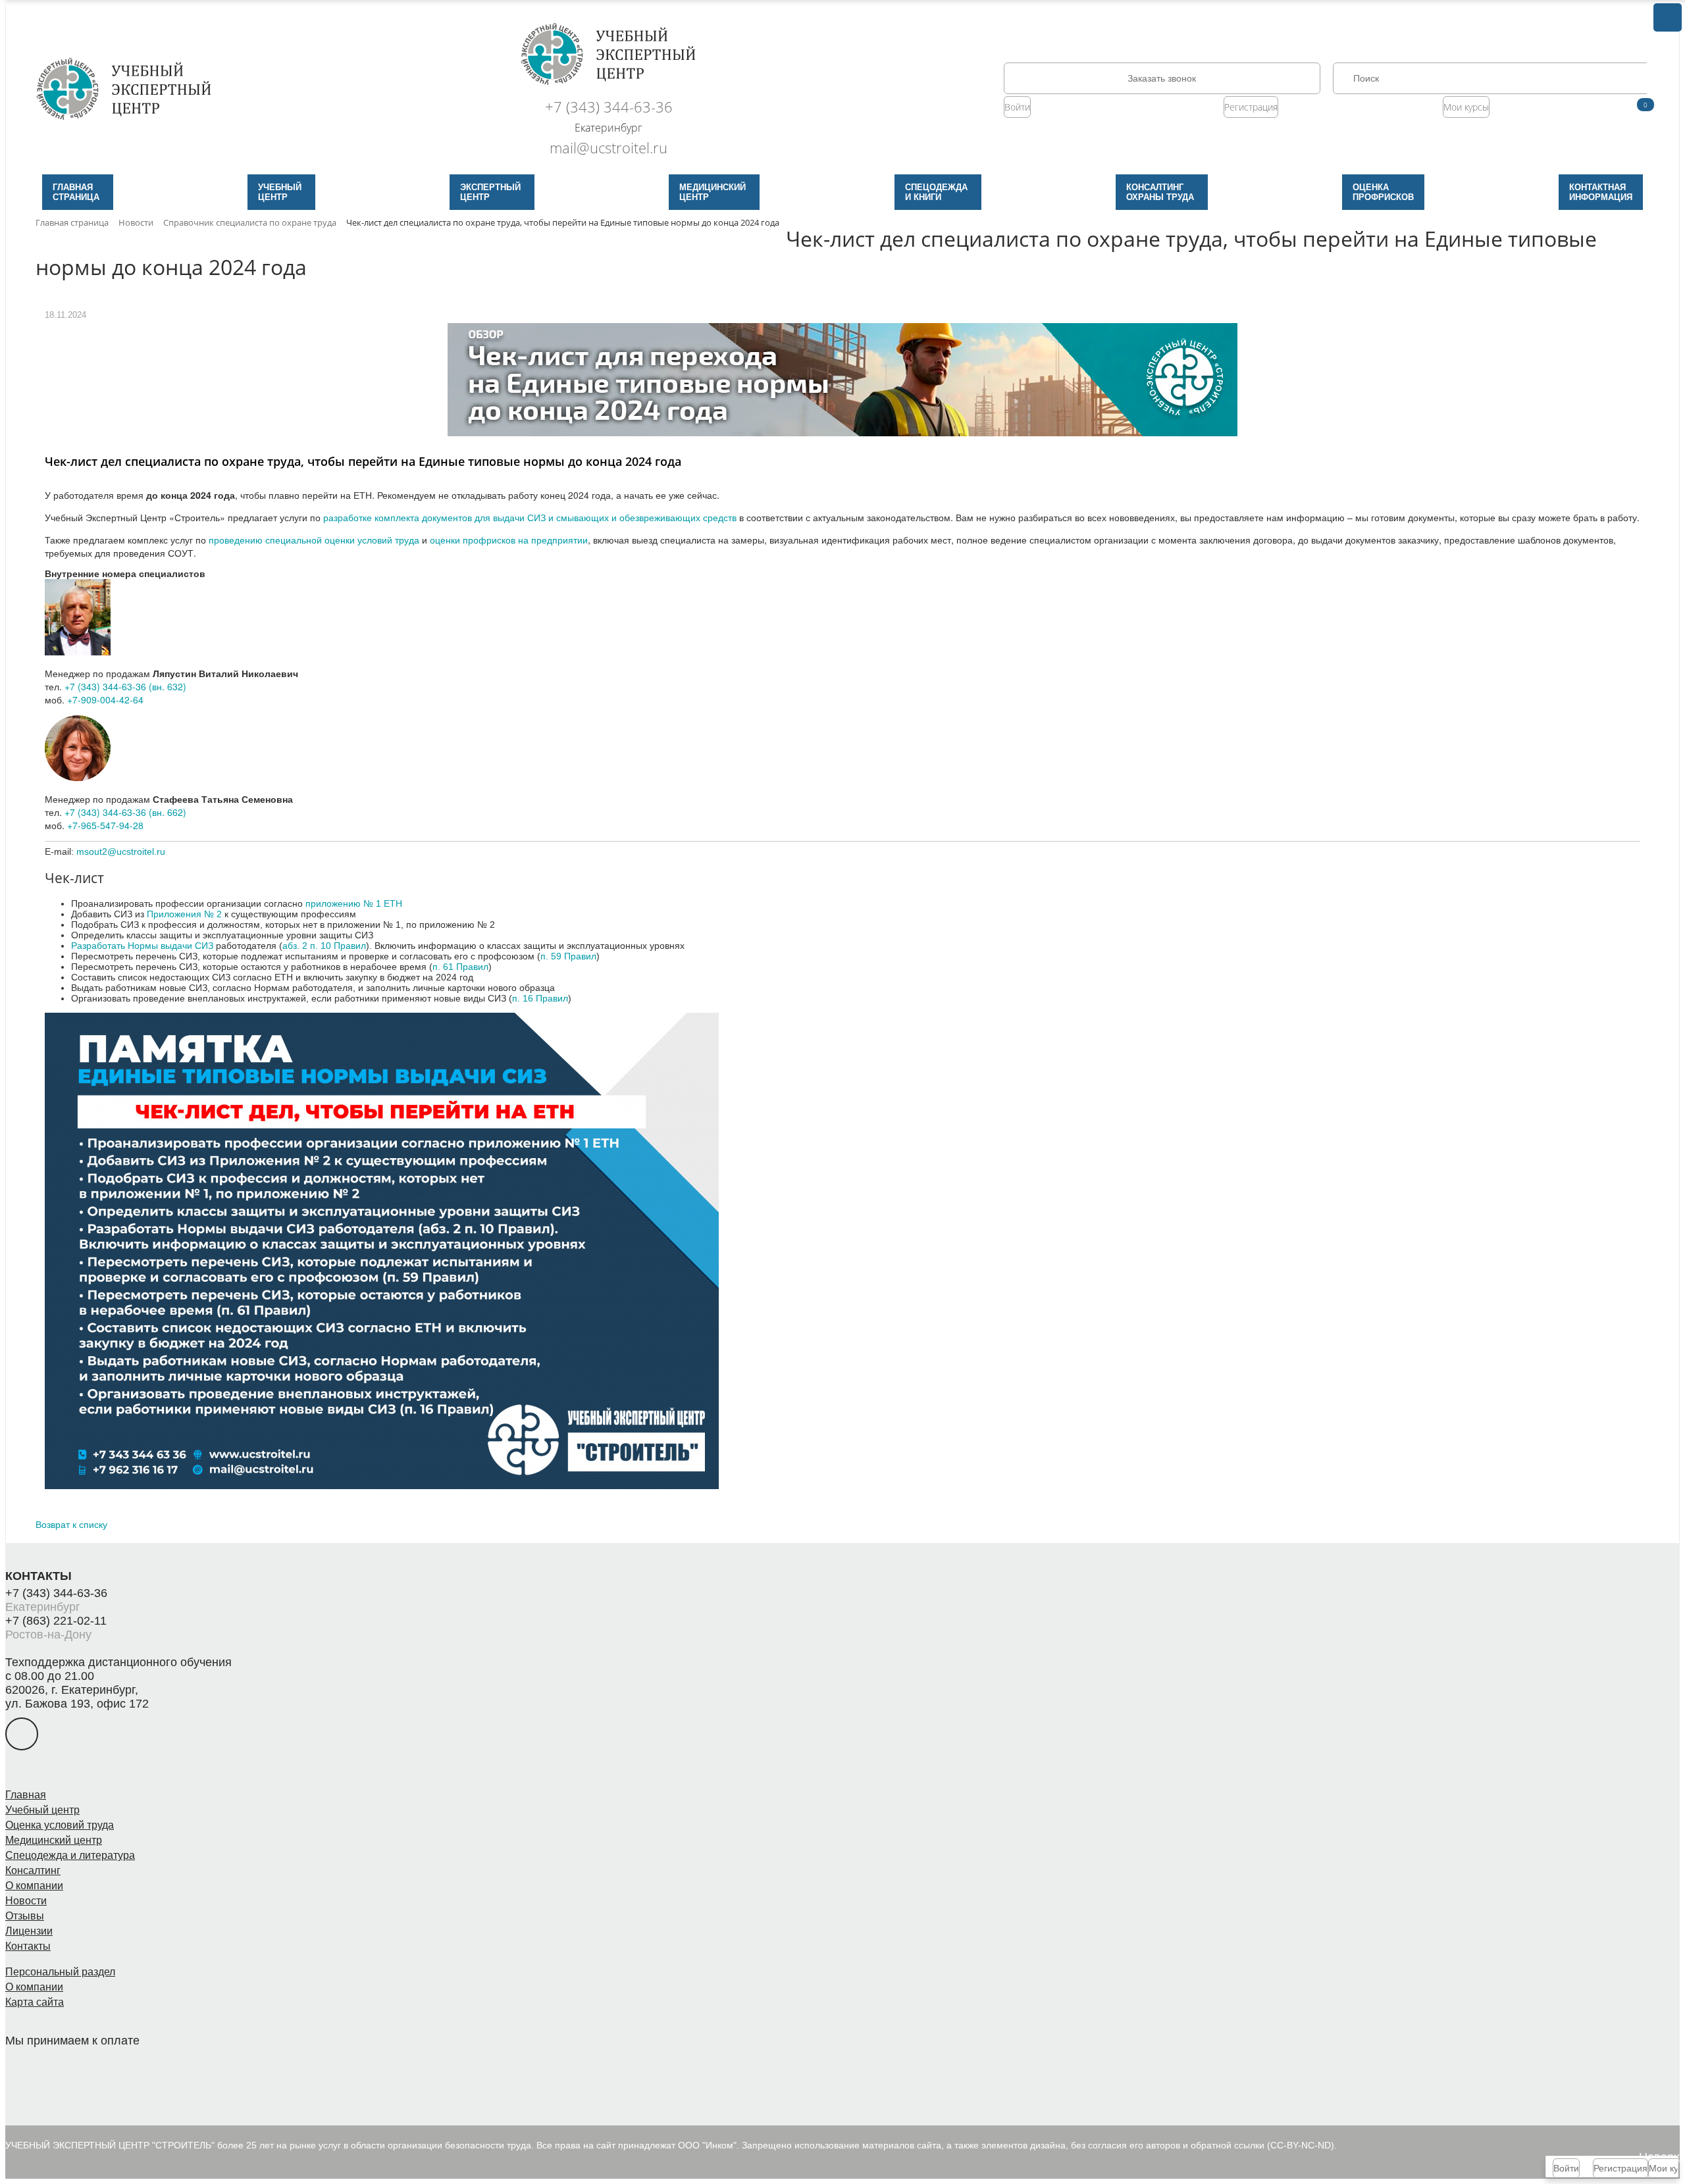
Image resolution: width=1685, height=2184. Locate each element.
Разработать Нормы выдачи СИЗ (142, 946)
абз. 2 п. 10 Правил (324, 946)
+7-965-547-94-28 (105, 825)
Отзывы (25, 1916)
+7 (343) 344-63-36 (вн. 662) (125, 812)
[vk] (22, 1734)
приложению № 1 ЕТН (354, 903)
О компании (34, 1886)
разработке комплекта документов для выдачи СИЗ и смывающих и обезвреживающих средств (530, 517)
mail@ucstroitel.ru (609, 147)
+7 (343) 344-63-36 (609, 107)
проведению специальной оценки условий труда (314, 540)
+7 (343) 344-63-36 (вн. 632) (125, 686)
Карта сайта (35, 2002)
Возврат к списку (71, 1524)
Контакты (28, 1946)
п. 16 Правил (540, 998)
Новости (26, 1901)
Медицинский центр (54, 1840)
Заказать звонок (1162, 78)
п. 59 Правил (568, 956)
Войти (1017, 107)
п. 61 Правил (460, 967)
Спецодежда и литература (70, 1855)
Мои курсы (1466, 107)
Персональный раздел (60, 1972)
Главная (26, 1795)
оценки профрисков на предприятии (509, 540)
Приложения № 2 (184, 914)
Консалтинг (33, 1870)
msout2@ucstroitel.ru (121, 851)
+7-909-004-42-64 (105, 699)
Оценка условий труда (60, 1825)
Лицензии (29, 1931)
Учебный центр (42, 1810)
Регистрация (1251, 107)
